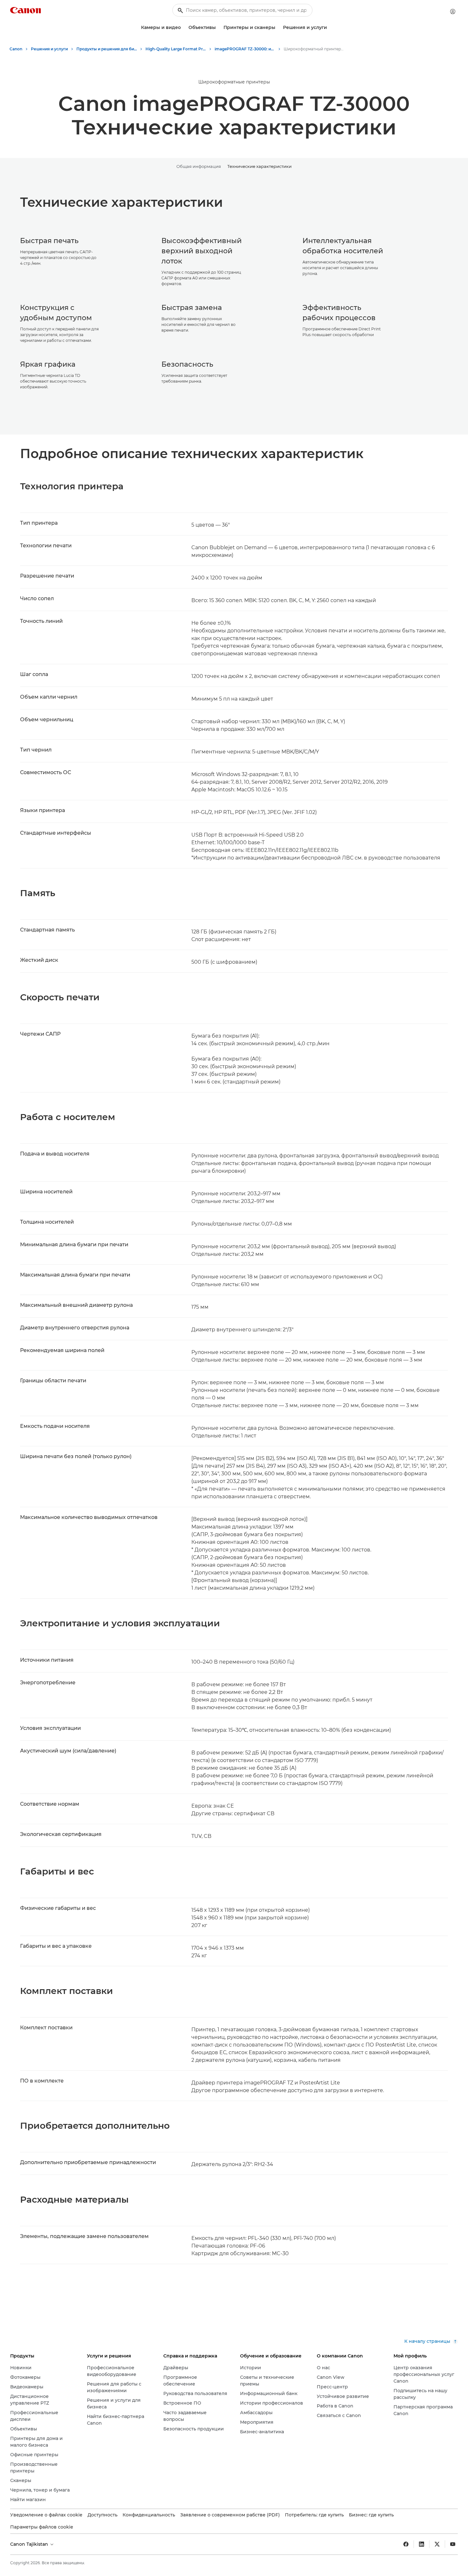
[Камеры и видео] (183, 28)
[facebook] (406, 2544)
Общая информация (199, 166)
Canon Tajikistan (30, 2544)
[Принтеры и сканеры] (278, 28)
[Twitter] (437, 2544)
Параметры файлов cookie (42, 2527)
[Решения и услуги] (330, 28)
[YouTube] (453, 2544)
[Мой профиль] (453, 11)
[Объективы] (218, 28)
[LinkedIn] (422, 2544)
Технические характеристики (259, 166)
